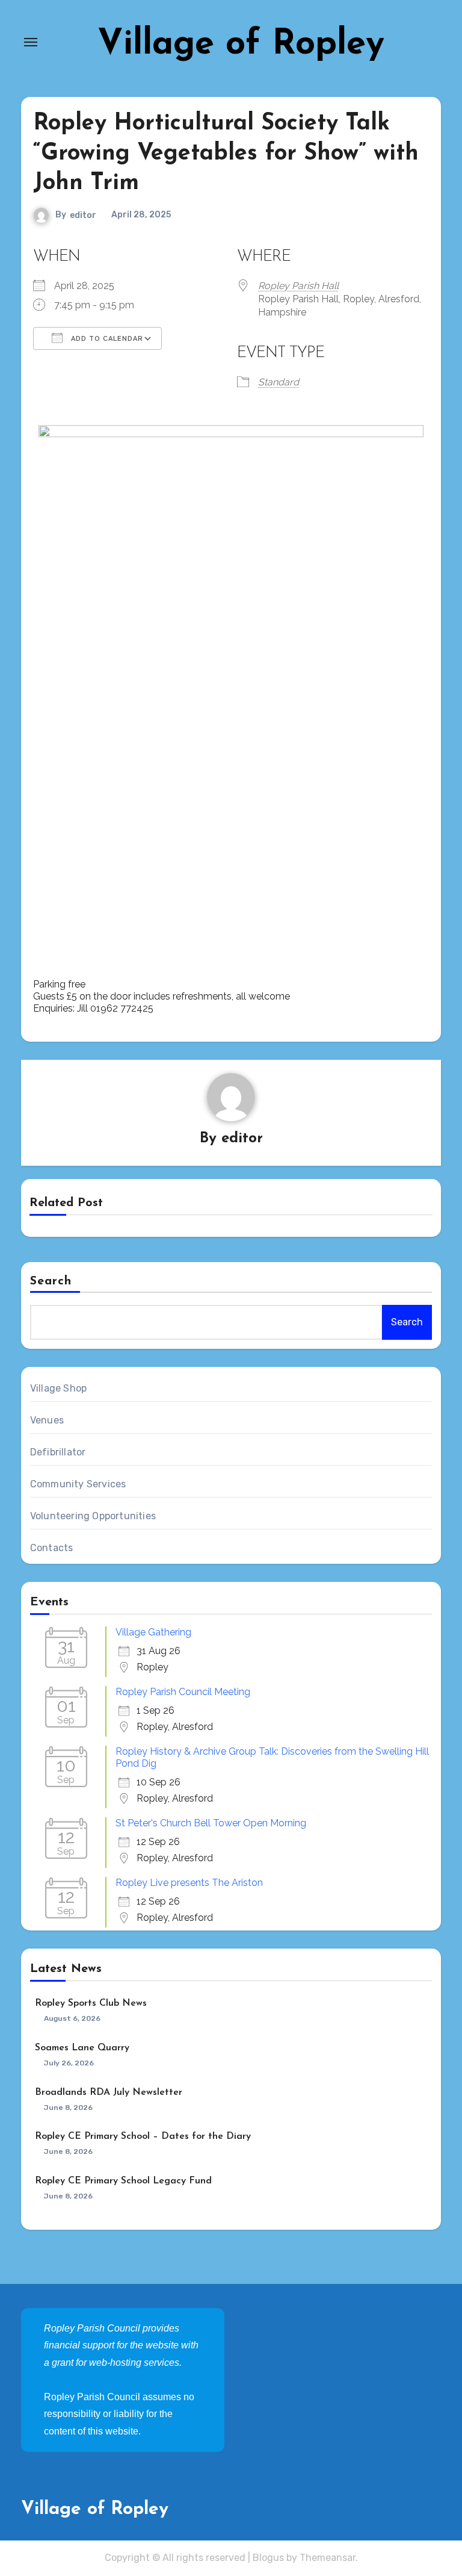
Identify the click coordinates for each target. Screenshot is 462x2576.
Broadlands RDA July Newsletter (109, 2092)
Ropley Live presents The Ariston (189, 1883)
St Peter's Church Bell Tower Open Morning (211, 1823)
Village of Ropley (241, 45)
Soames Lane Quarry (82, 2048)
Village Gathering (153, 1632)
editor (83, 215)
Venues (47, 1420)
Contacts (52, 1548)
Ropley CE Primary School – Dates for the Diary (143, 2136)
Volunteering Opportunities (93, 1516)
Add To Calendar (106, 339)
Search (51, 1281)
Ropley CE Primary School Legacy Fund (123, 2181)
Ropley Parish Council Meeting (183, 1692)
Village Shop (58, 1388)
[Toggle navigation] (31, 42)
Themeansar (328, 2558)
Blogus (268, 2558)
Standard (279, 382)
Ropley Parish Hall (298, 286)
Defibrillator (58, 1452)
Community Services (78, 1484)
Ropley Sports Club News (91, 2003)
